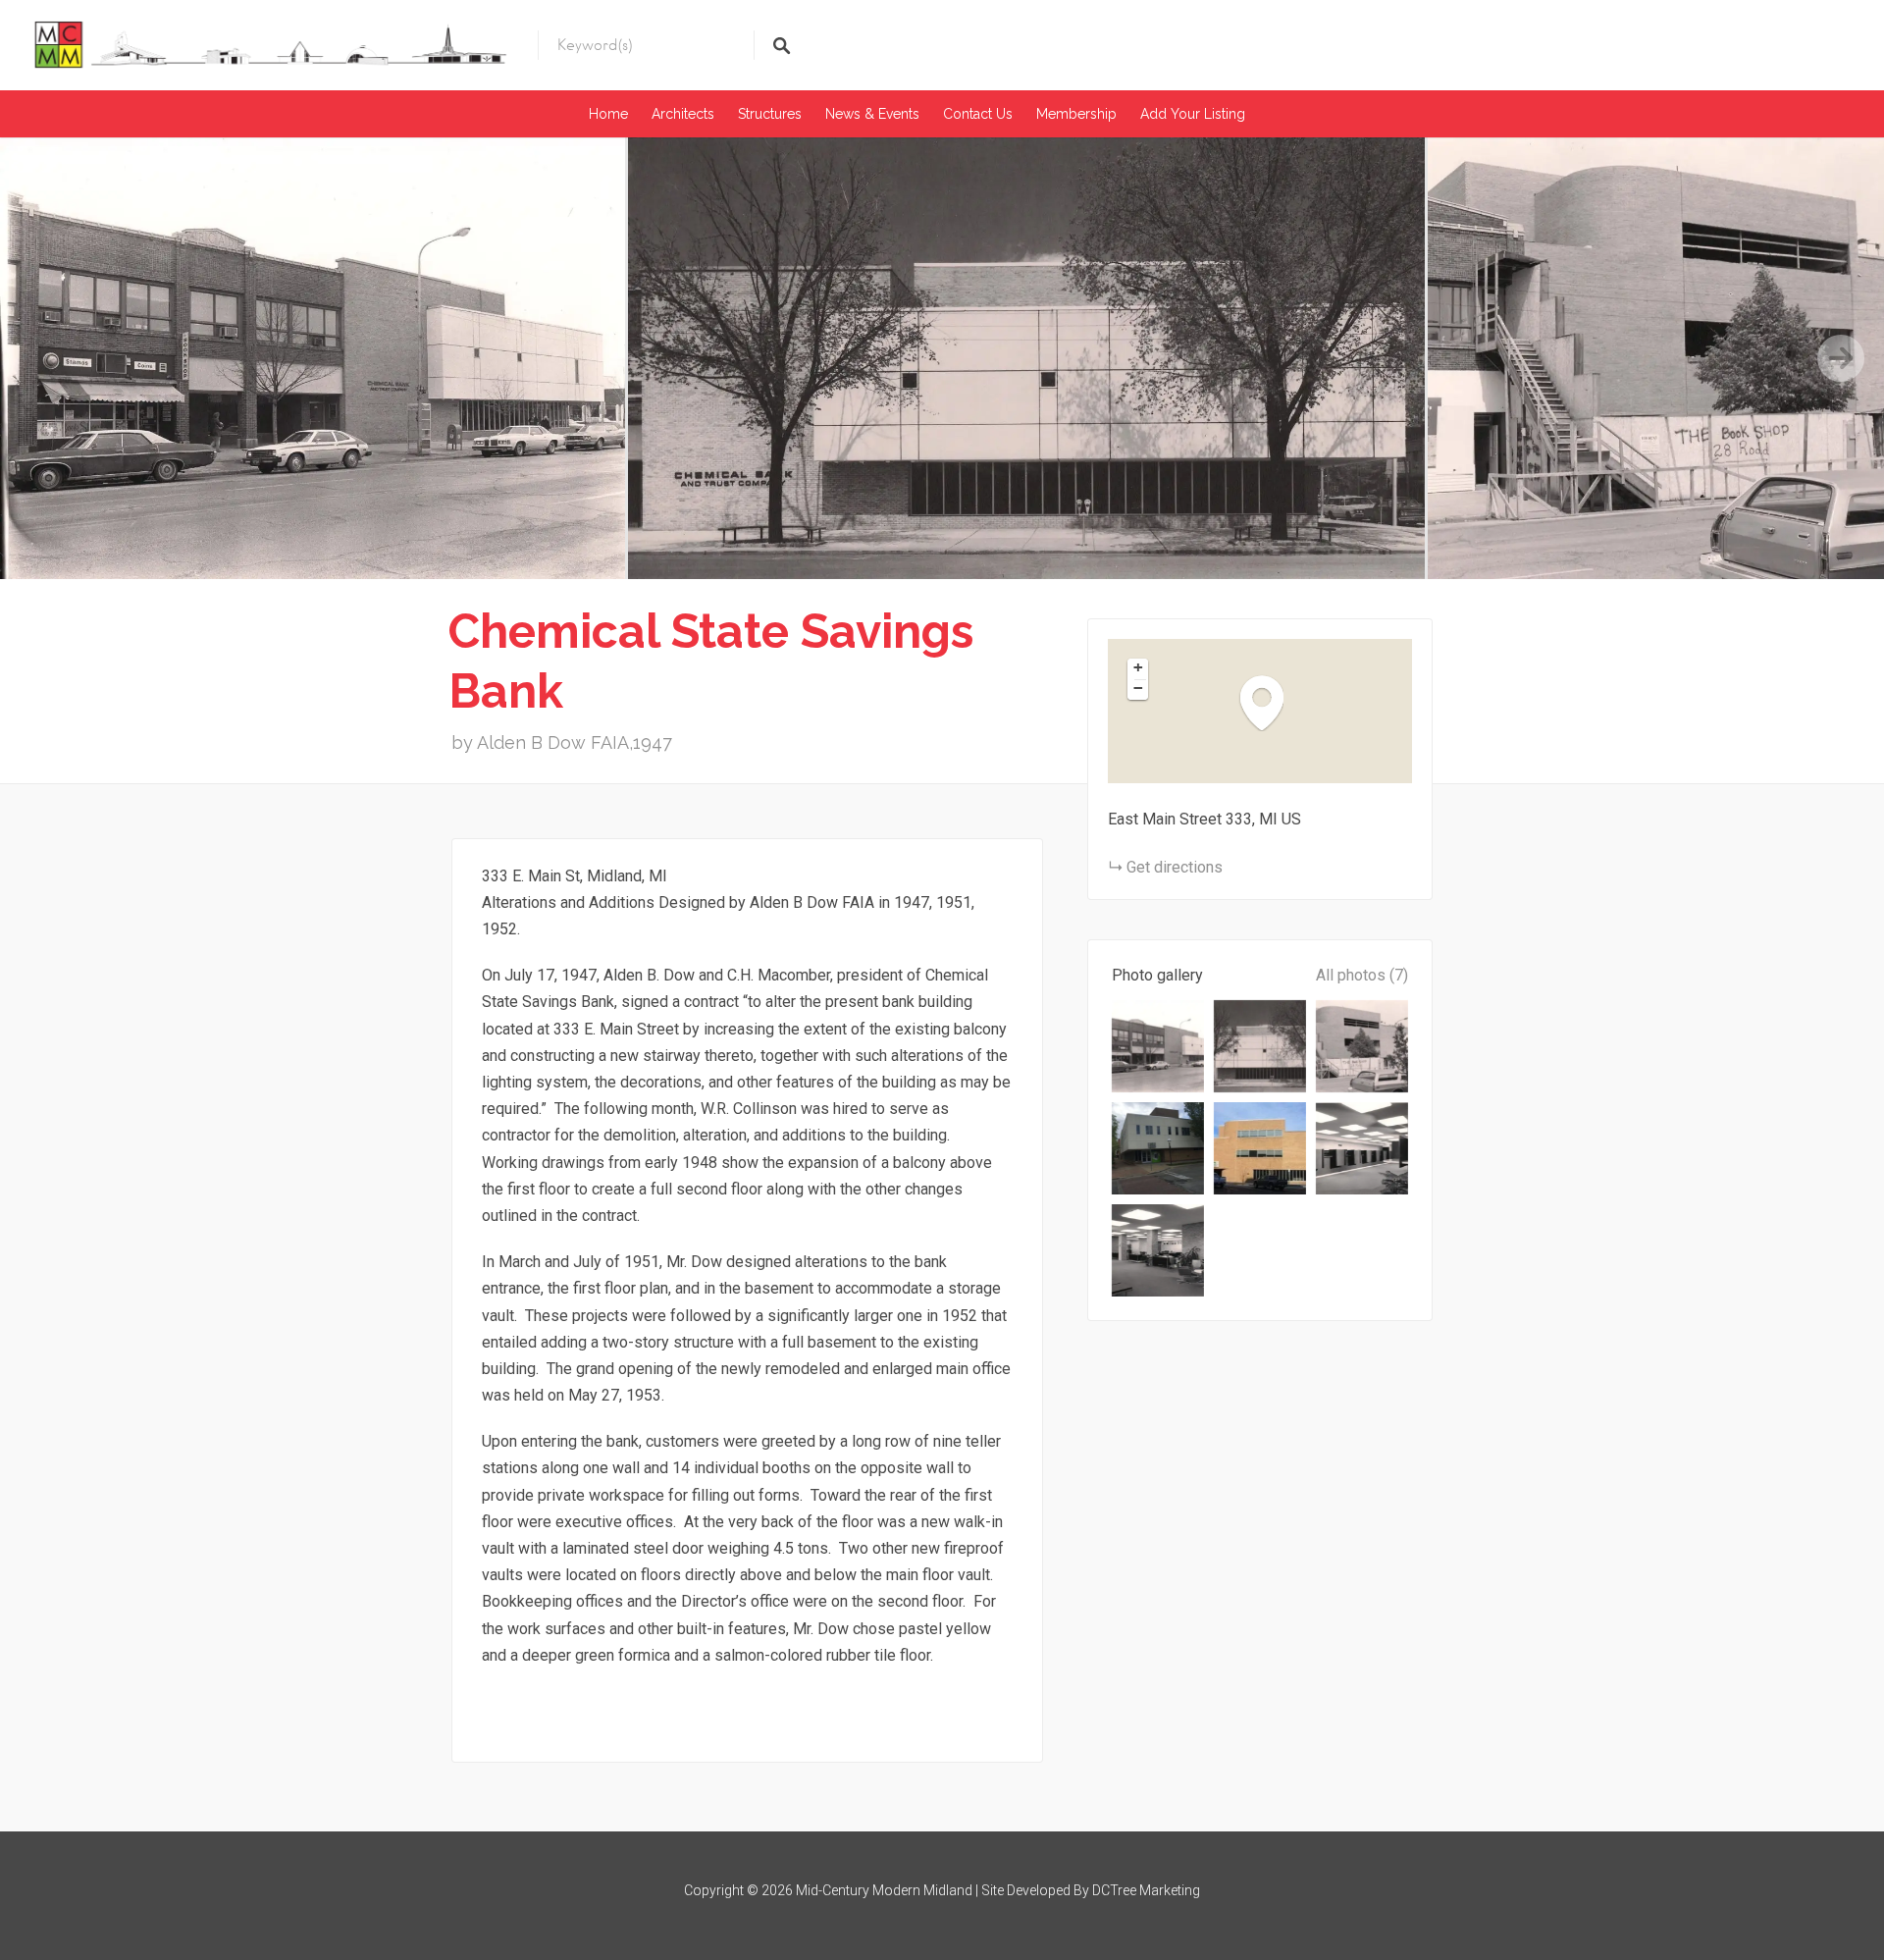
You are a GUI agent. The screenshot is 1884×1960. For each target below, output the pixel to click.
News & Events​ (872, 114)
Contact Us (978, 114)
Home (608, 114)
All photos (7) (1362, 975)
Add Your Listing (1193, 114)
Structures (770, 114)
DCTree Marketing (1146, 1890)
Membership (1076, 114)
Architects (683, 114)
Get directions (1175, 867)
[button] (1272, 702)
